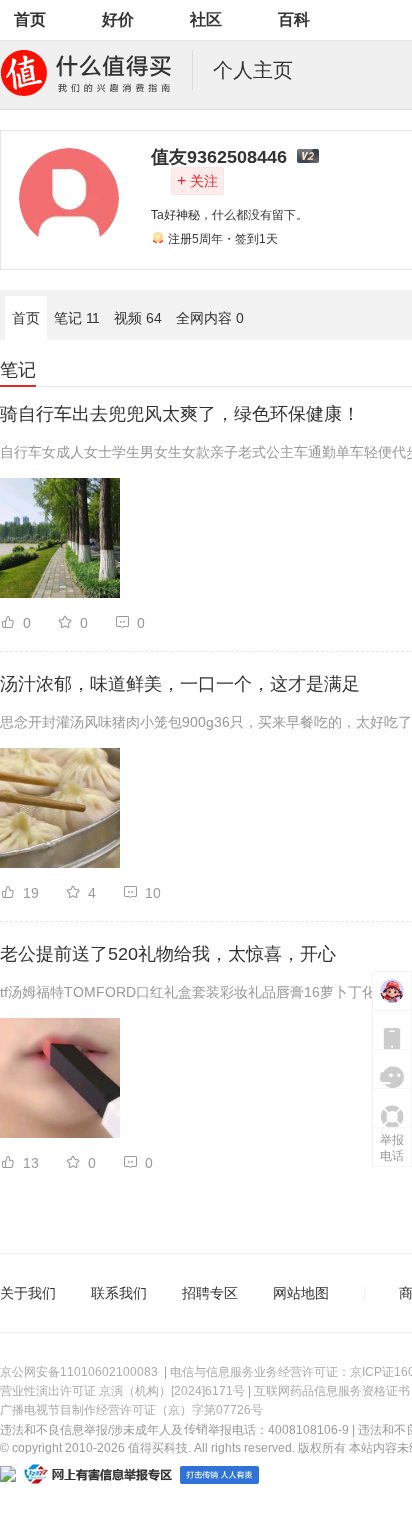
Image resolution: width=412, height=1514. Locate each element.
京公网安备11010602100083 (79, 1372)
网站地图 (301, 1293)
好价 (118, 19)
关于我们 (28, 1293)
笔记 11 (77, 318)
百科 (294, 19)
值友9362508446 (219, 157)
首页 (30, 19)
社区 (206, 19)
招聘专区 (210, 1293)
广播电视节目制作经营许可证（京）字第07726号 (131, 1410)
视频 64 (138, 318)
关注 (197, 180)
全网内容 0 (210, 318)
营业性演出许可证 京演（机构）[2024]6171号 (122, 1391)
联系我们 (119, 1293)
